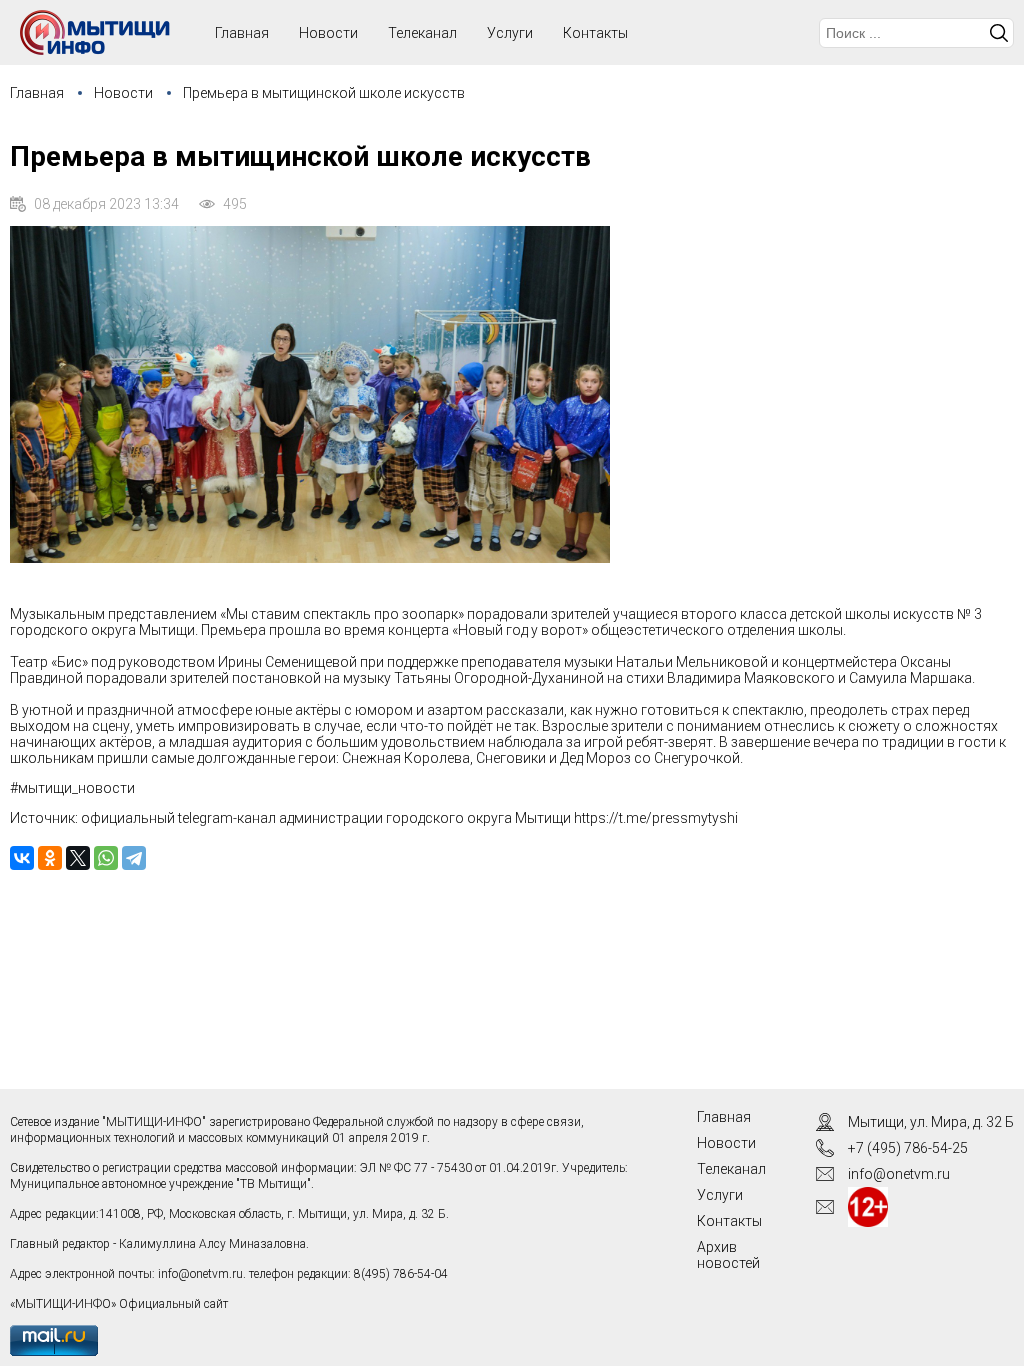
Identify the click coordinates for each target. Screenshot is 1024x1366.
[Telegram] (134, 858)
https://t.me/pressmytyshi (656, 818)
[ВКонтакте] (22, 858)
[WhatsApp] (106, 858)
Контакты (595, 33)
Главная (37, 93)
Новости (328, 33)
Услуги (510, 33)
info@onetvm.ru (200, 1274)
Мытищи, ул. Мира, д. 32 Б (931, 1122)
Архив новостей (728, 1255)
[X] (78, 858)
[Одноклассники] (50, 858)
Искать (999, 33)
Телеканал (422, 33)
